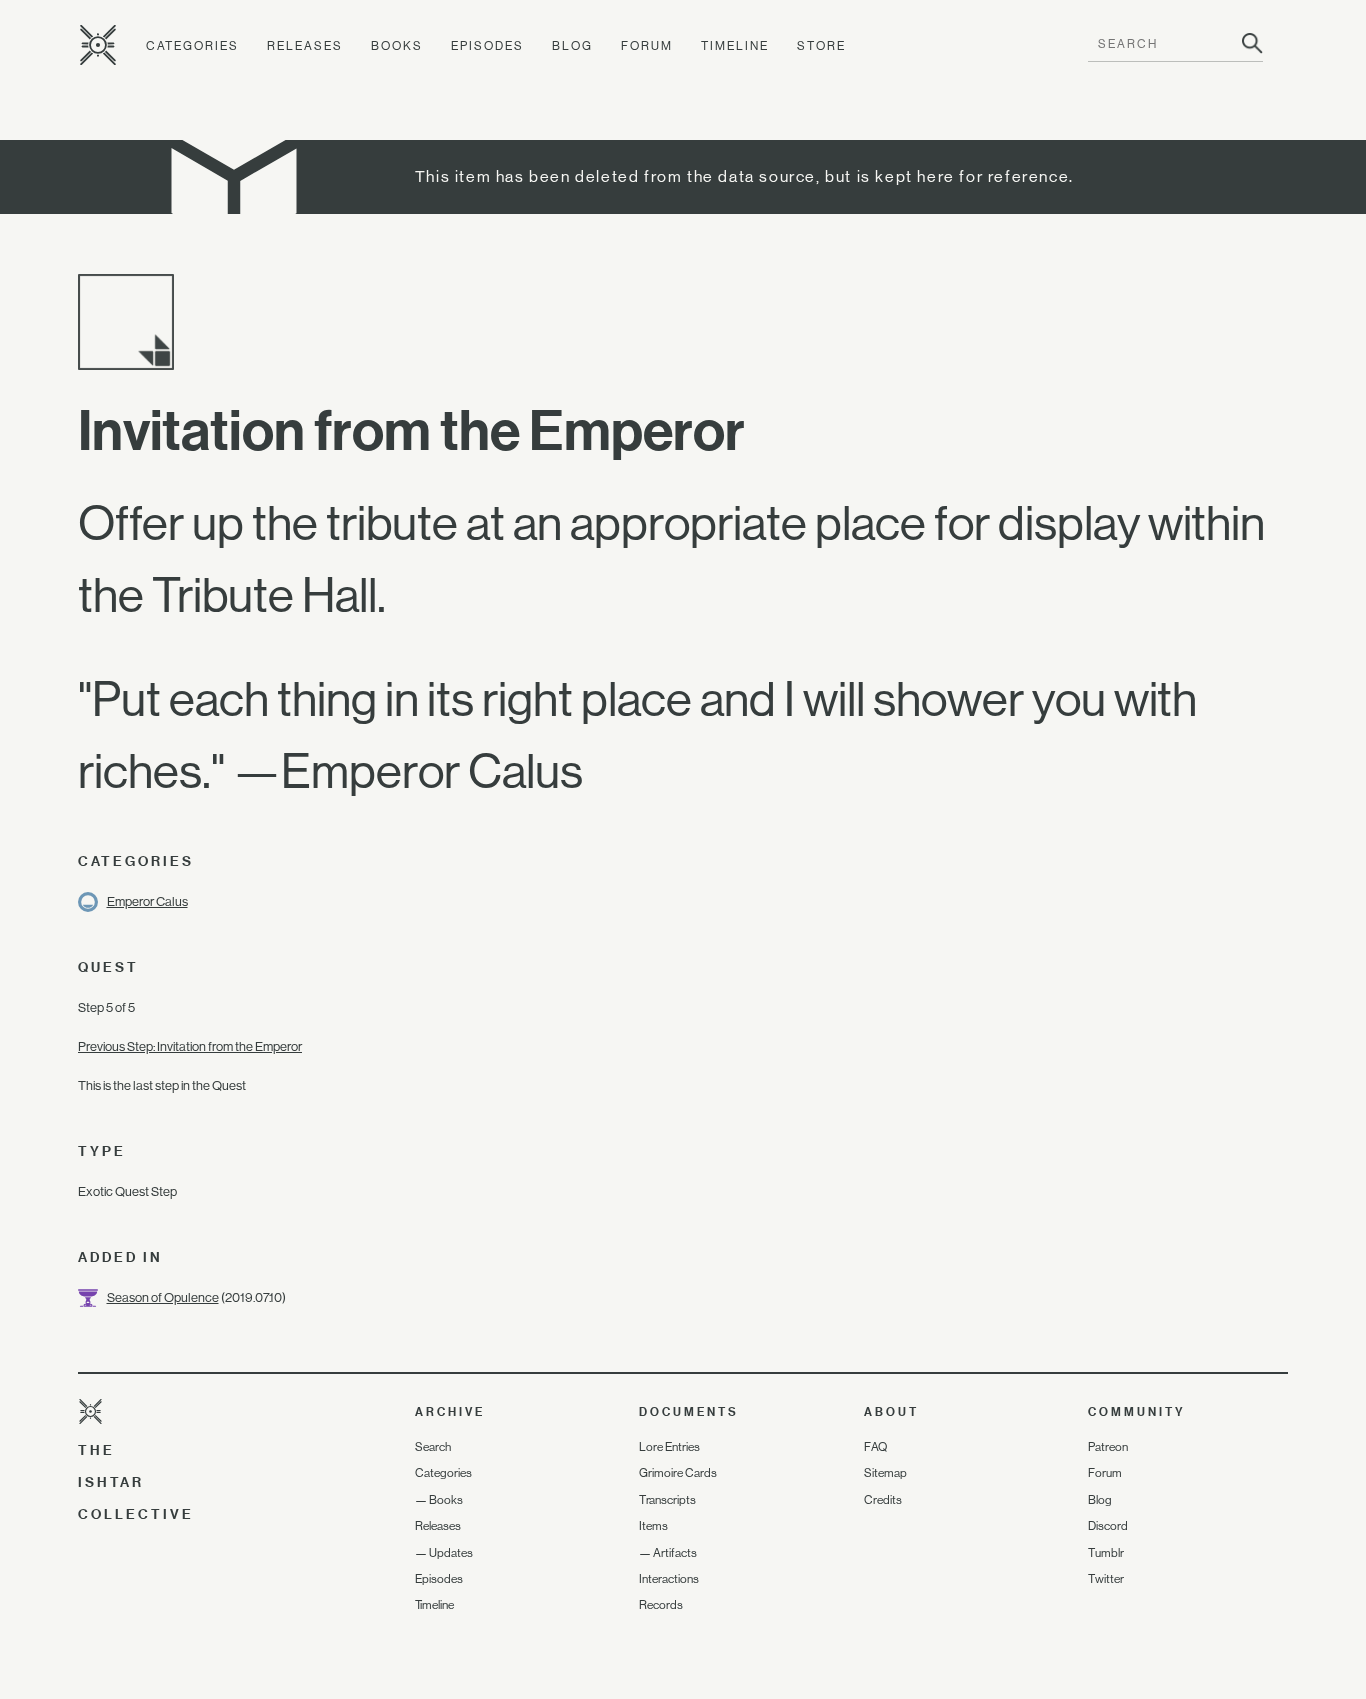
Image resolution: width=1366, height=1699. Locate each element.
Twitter (1106, 1579)
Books (397, 46)
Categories (192, 46)
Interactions (669, 1579)
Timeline (735, 46)
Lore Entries (669, 1447)
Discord (1108, 1526)
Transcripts (667, 1500)
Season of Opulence (163, 1297)
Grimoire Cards (678, 1473)
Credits (883, 1500)
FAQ (875, 1447)
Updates (451, 1553)
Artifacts (675, 1553)
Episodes (487, 46)
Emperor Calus (147, 901)
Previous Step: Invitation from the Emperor (190, 1046)
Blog (572, 46)
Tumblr (1106, 1553)
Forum (647, 46)
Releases (305, 46)
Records (661, 1605)
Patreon (1108, 1447)
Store (821, 46)
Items (653, 1526)
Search (433, 1447)
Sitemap (885, 1473)
